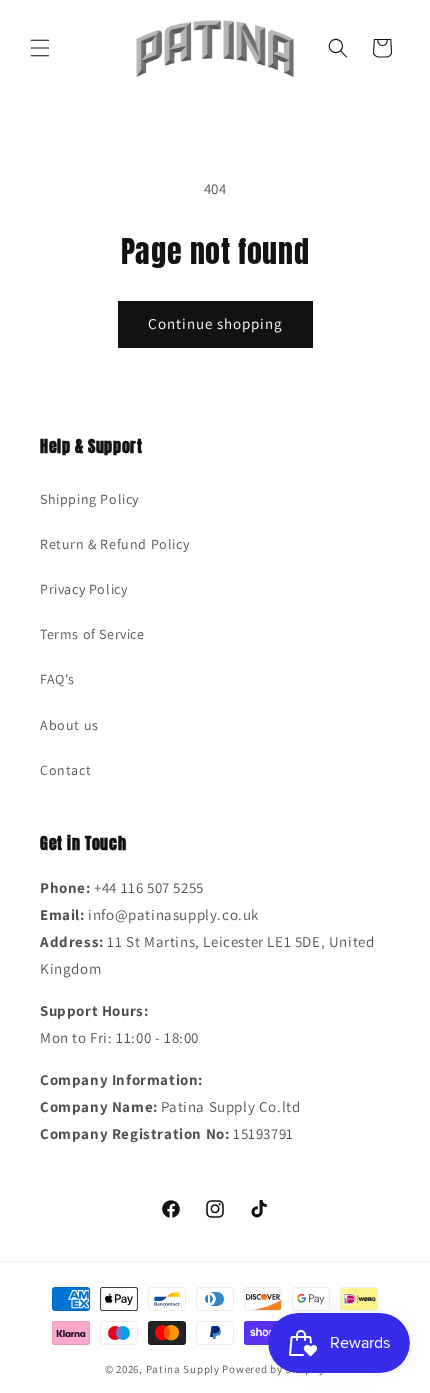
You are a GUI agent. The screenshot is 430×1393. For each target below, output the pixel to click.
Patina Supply (183, 1369)
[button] (40, 48)
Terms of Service (92, 634)
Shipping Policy (89, 499)
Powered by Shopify (273, 1369)
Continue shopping (215, 323)
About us (69, 725)
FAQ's (57, 679)
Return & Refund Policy (114, 544)
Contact (65, 770)
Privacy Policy (83, 589)
